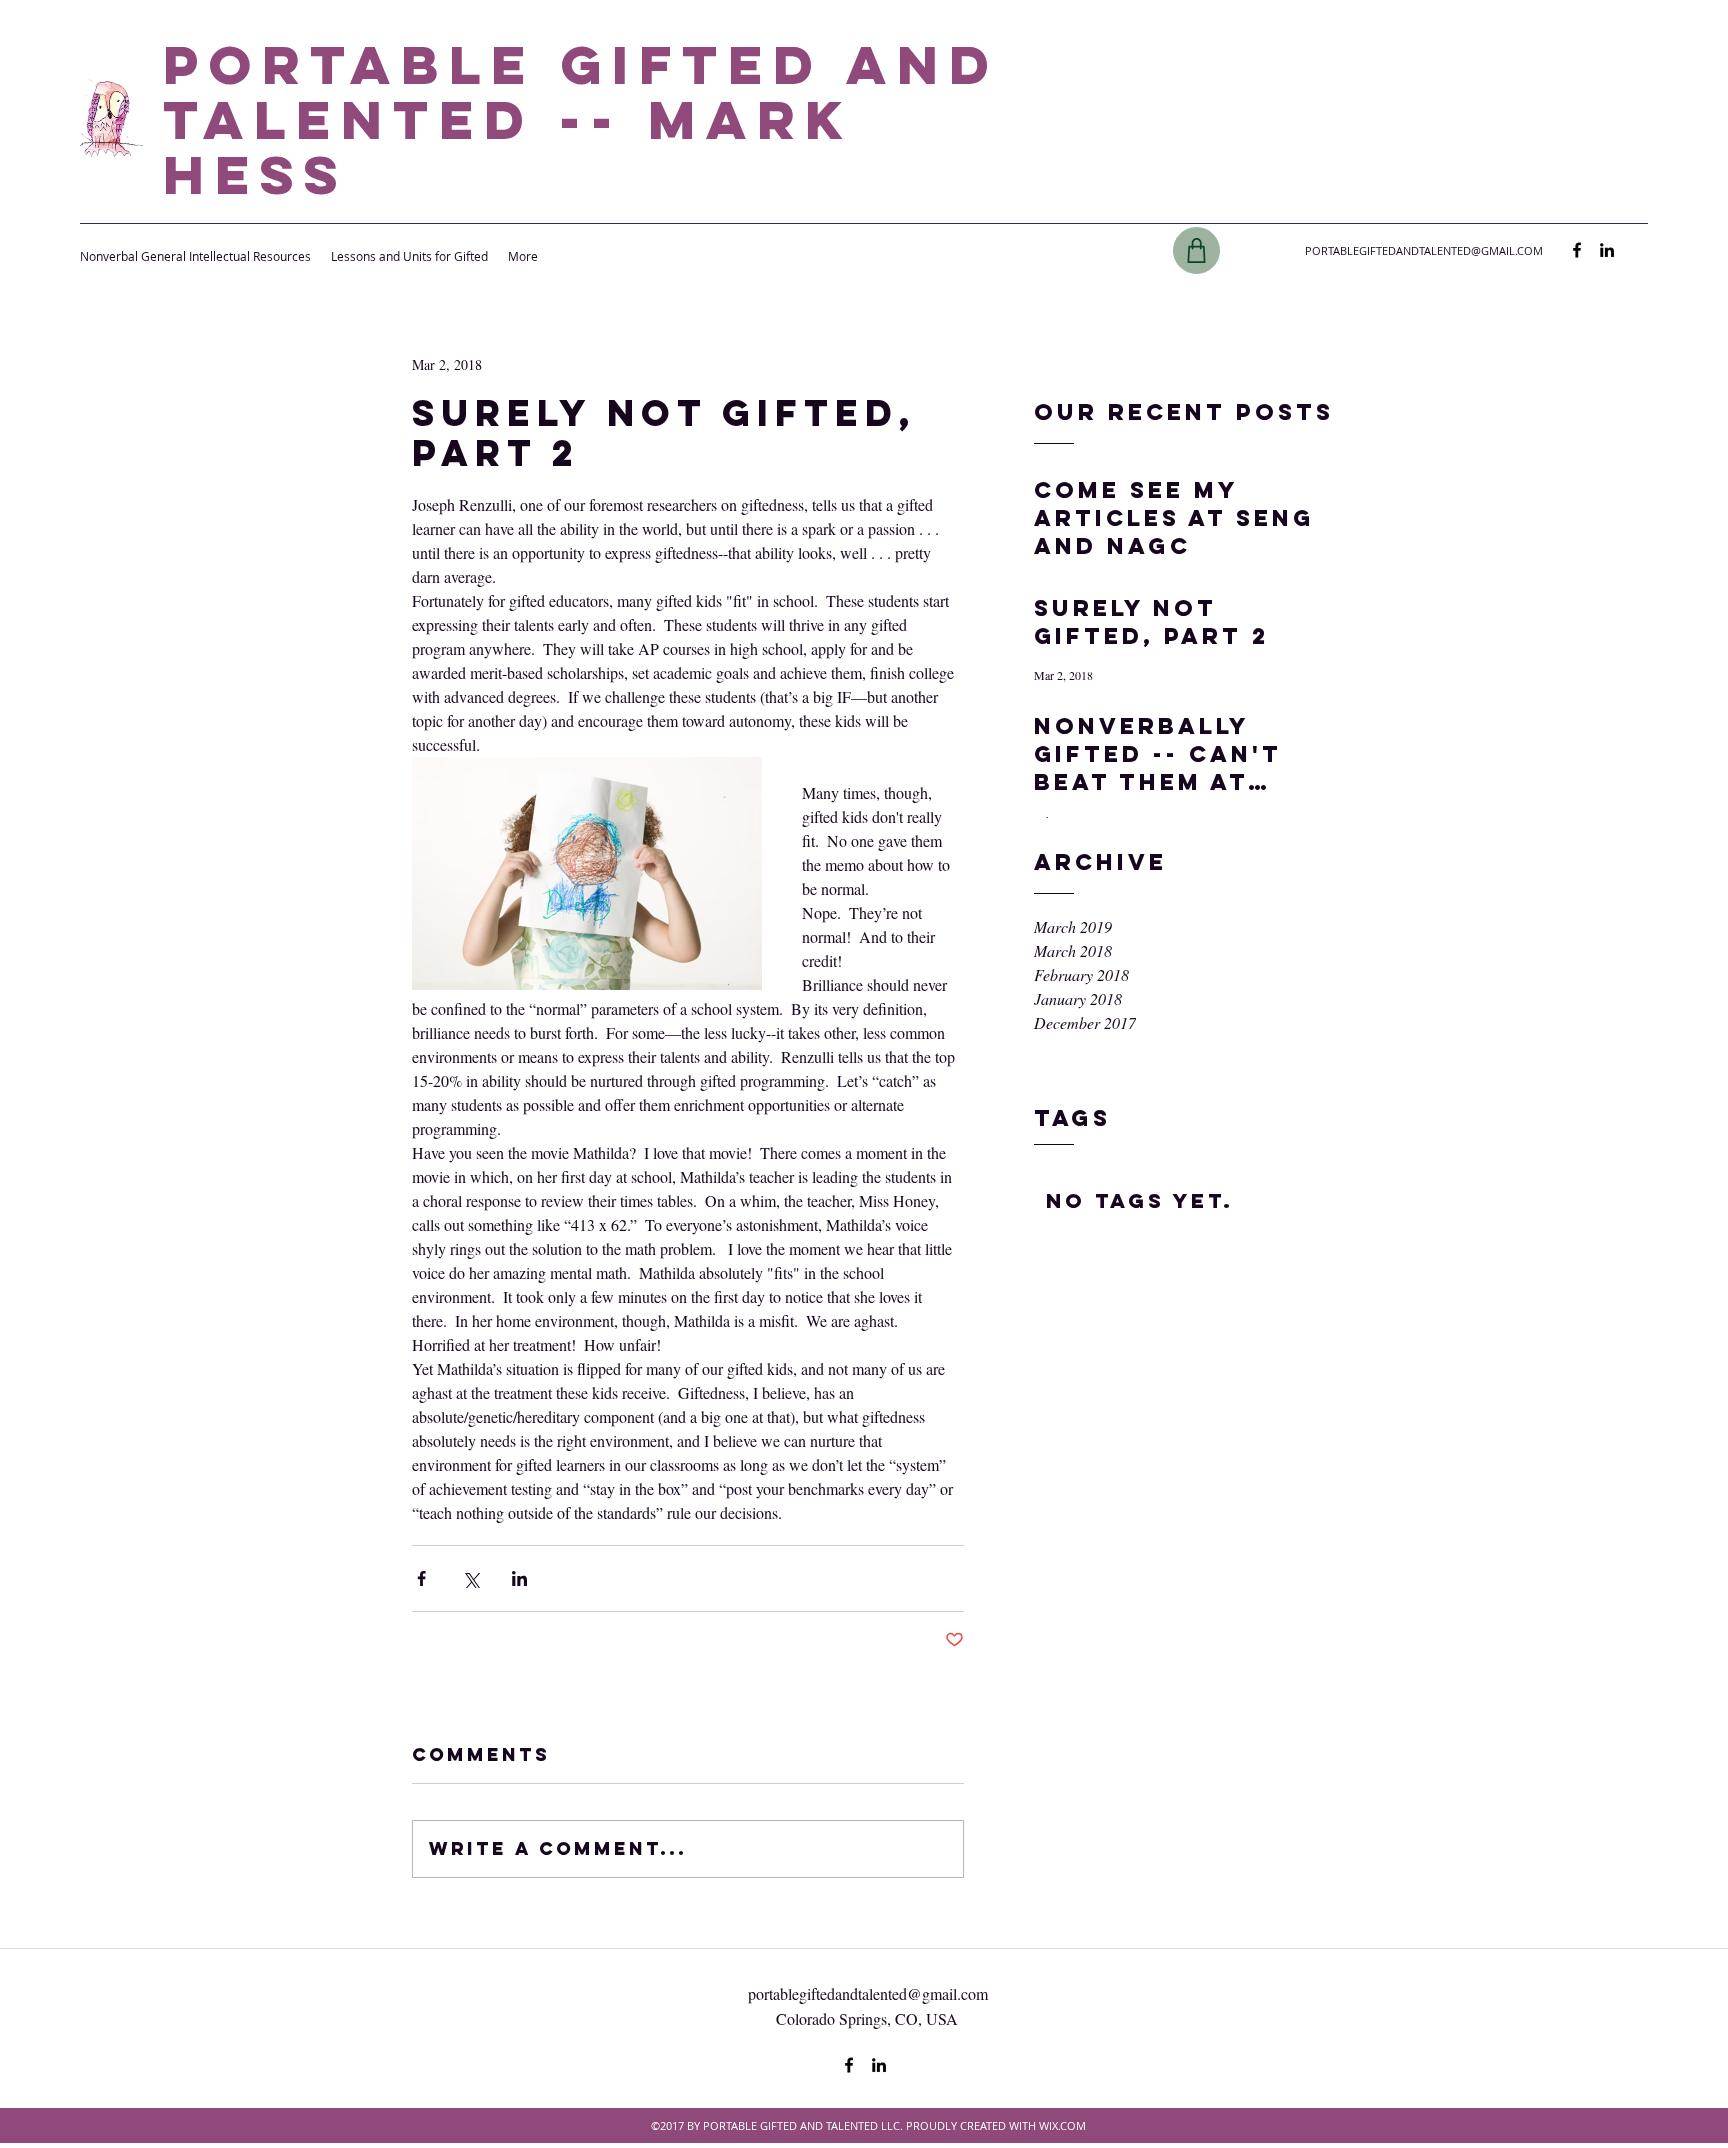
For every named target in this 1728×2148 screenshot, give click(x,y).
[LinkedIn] (1607, 250)
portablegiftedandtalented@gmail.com (868, 1993)
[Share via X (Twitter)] (470, 1578)
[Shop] (1196, 250)
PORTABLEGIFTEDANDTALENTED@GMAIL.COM (1424, 250)
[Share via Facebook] (421, 1578)
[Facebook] (1577, 250)
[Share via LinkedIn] (519, 1578)
